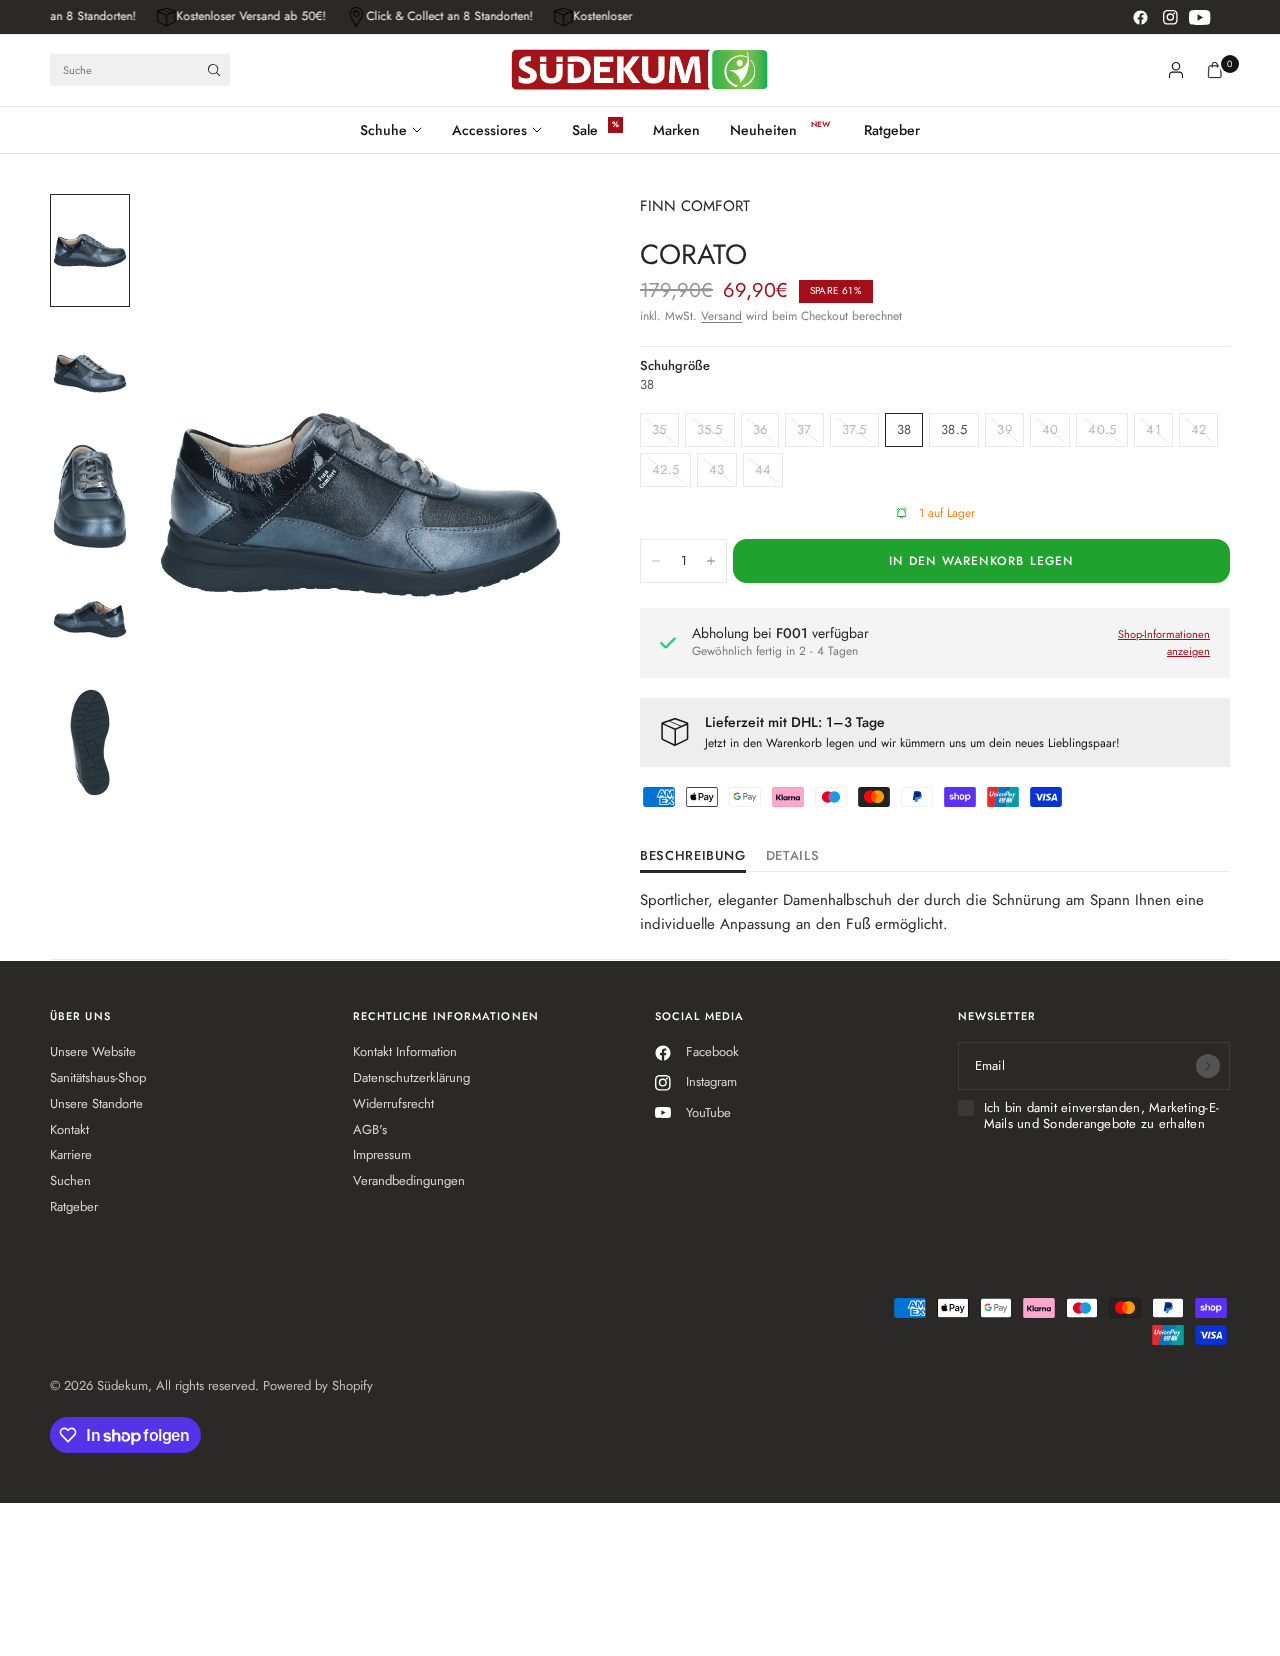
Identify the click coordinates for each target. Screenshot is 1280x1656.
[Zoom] (539, 236)
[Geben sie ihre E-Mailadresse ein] (1208, 1066)
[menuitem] (398, 130)
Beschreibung (693, 857)
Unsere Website (93, 1051)
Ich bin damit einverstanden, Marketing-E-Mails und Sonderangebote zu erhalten (1102, 1116)
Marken (676, 130)
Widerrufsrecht (393, 1103)
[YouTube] (1200, 17)
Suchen (70, 1180)
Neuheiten (763, 130)
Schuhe (383, 130)
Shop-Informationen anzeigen (1164, 642)
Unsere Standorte (96, 1103)
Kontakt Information (405, 1051)
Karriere (71, 1154)
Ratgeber (892, 130)
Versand (721, 316)
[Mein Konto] (1176, 70)
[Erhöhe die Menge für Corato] (711, 561)
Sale (585, 130)
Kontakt (69, 1129)
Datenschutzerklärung (411, 1077)
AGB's (370, 1129)
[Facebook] (1140, 17)
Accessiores (489, 130)
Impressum (382, 1154)
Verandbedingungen (409, 1180)
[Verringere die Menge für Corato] (656, 561)
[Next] (530, 505)
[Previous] (191, 505)
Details (793, 857)
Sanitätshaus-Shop (98, 1077)
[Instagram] (1170, 17)
